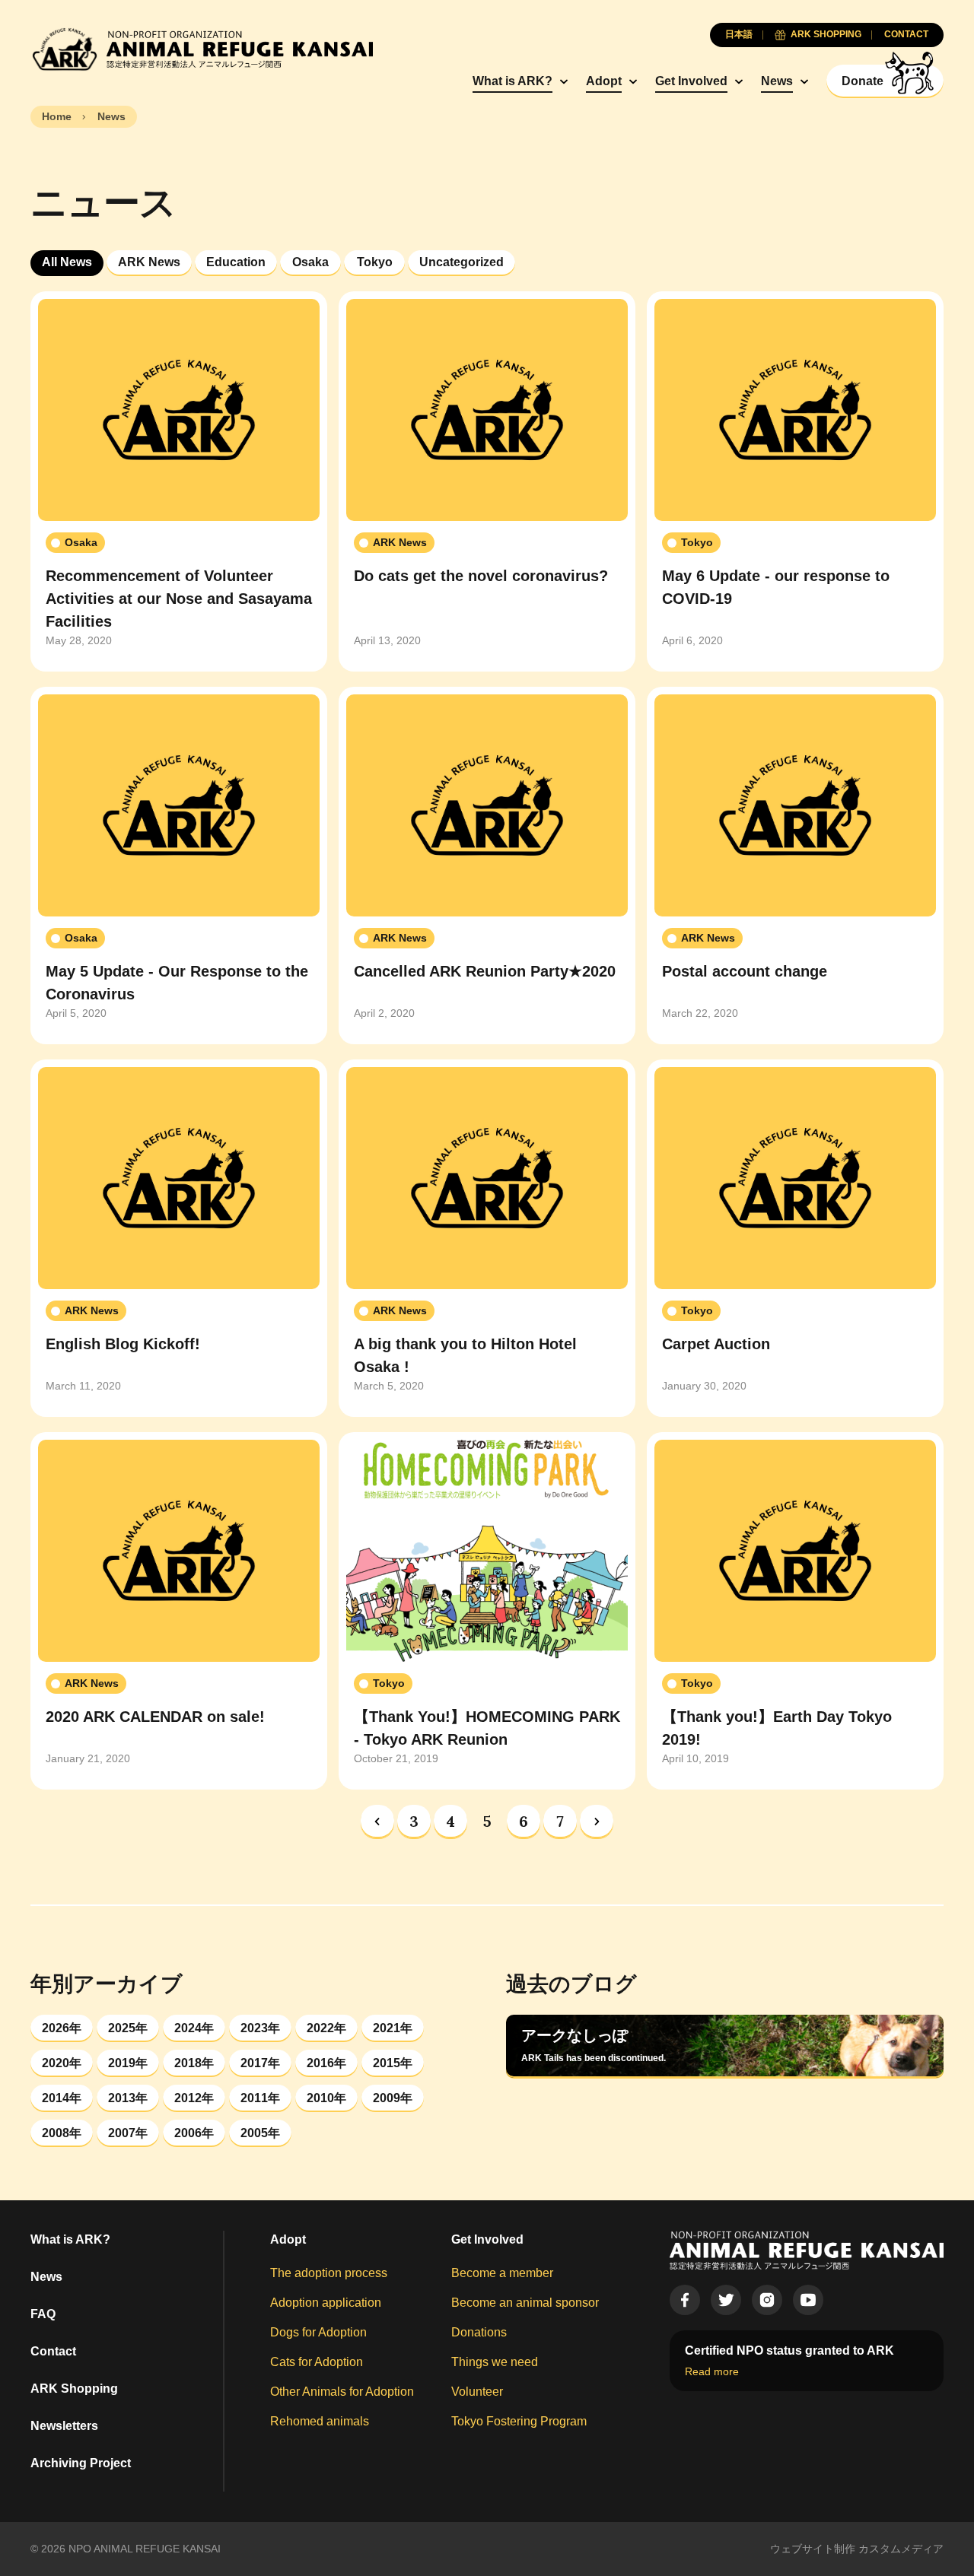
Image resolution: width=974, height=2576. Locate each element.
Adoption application (326, 2303)
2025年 (128, 2028)
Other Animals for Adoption (342, 2392)
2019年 (128, 2063)
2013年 (128, 2098)
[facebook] (685, 2300)
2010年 (326, 2098)
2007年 (128, 2133)
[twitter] (726, 2300)
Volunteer (477, 2392)
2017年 (260, 2063)
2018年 (194, 2063)
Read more (712, 2371)
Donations (479, 2332)
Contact (53, 2351)
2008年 (62, 2133)
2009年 (393, 2098)
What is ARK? (512, 81)
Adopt (604, 81)
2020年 (62, 2063)
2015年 (393, 2063)
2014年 (62, 2098)
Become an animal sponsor (525, 2303)
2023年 (260, 2028)
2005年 (260, 2133)
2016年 (326, 2063)
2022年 (326, 2028)
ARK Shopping (74, 2389)
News (777, 81)
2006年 (194, 2133)
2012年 (194, 2098)
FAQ (43, 2314)
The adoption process (329, 2273)
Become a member (502, 2273)
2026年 (62, 2028)
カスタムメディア (901, 2549)
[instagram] (767, 2300)
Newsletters (64, 2426)
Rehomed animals (320, 2421)
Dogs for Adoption (318, 2332)
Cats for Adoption (317, 2362)
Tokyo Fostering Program (519, 2421)
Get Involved (691, 81)
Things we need (495, 2362)
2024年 (194, 2028)
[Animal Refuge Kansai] (202, 49)
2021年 (393, 2028)
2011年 (260, 2098)
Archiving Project (81, 2463)
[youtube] (808, 2300)
